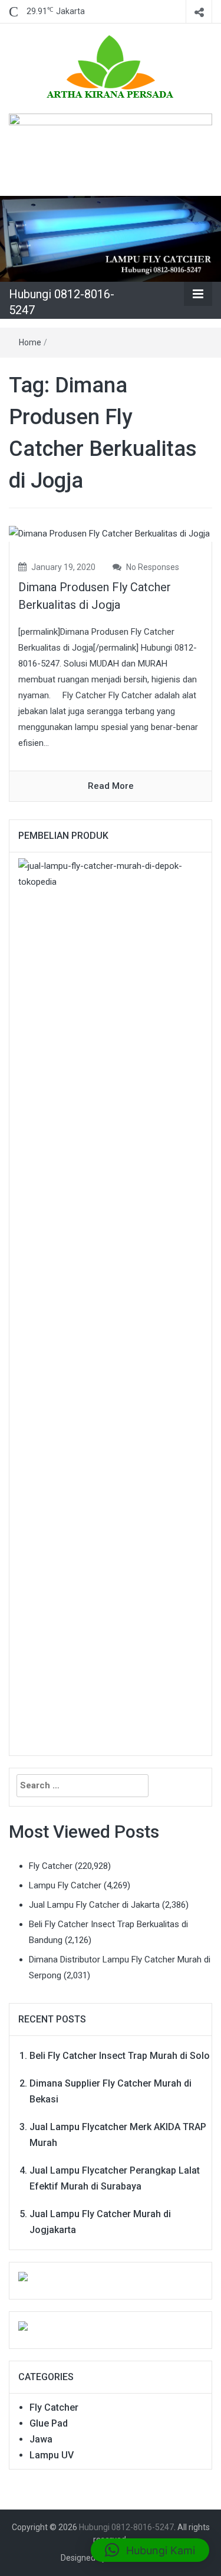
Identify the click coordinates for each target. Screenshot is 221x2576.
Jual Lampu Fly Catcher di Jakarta (94, 1905)
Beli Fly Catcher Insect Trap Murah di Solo (120, 2056)
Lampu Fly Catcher (65, 1885)
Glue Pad (49, 2423)
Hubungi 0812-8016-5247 (126, 2527)
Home (30, 342)
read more (111, 786)
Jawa (41, 2439)
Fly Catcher (51, 1866)
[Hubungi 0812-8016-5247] (111, 238)
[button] (150, 2550)
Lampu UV (52, 2455)
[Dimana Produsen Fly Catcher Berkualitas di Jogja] (109, 534)
